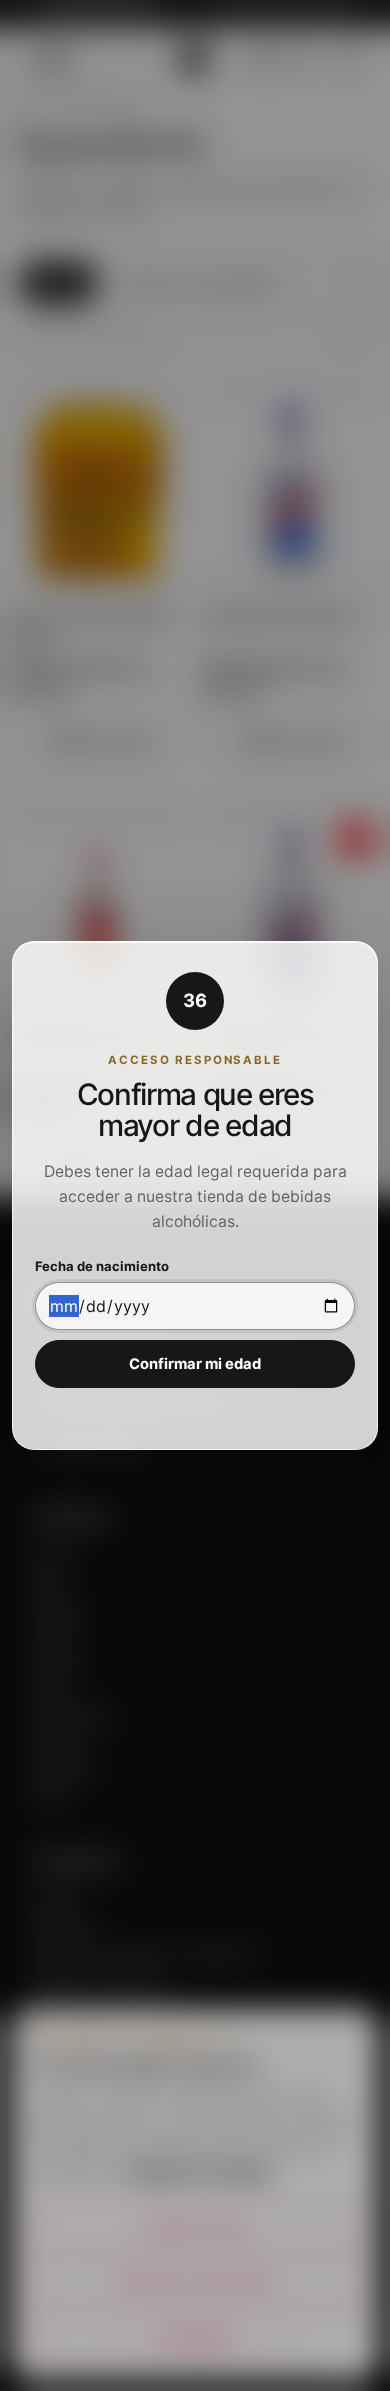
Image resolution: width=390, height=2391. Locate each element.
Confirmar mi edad (195, 1364)
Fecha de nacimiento (102, 1266)
